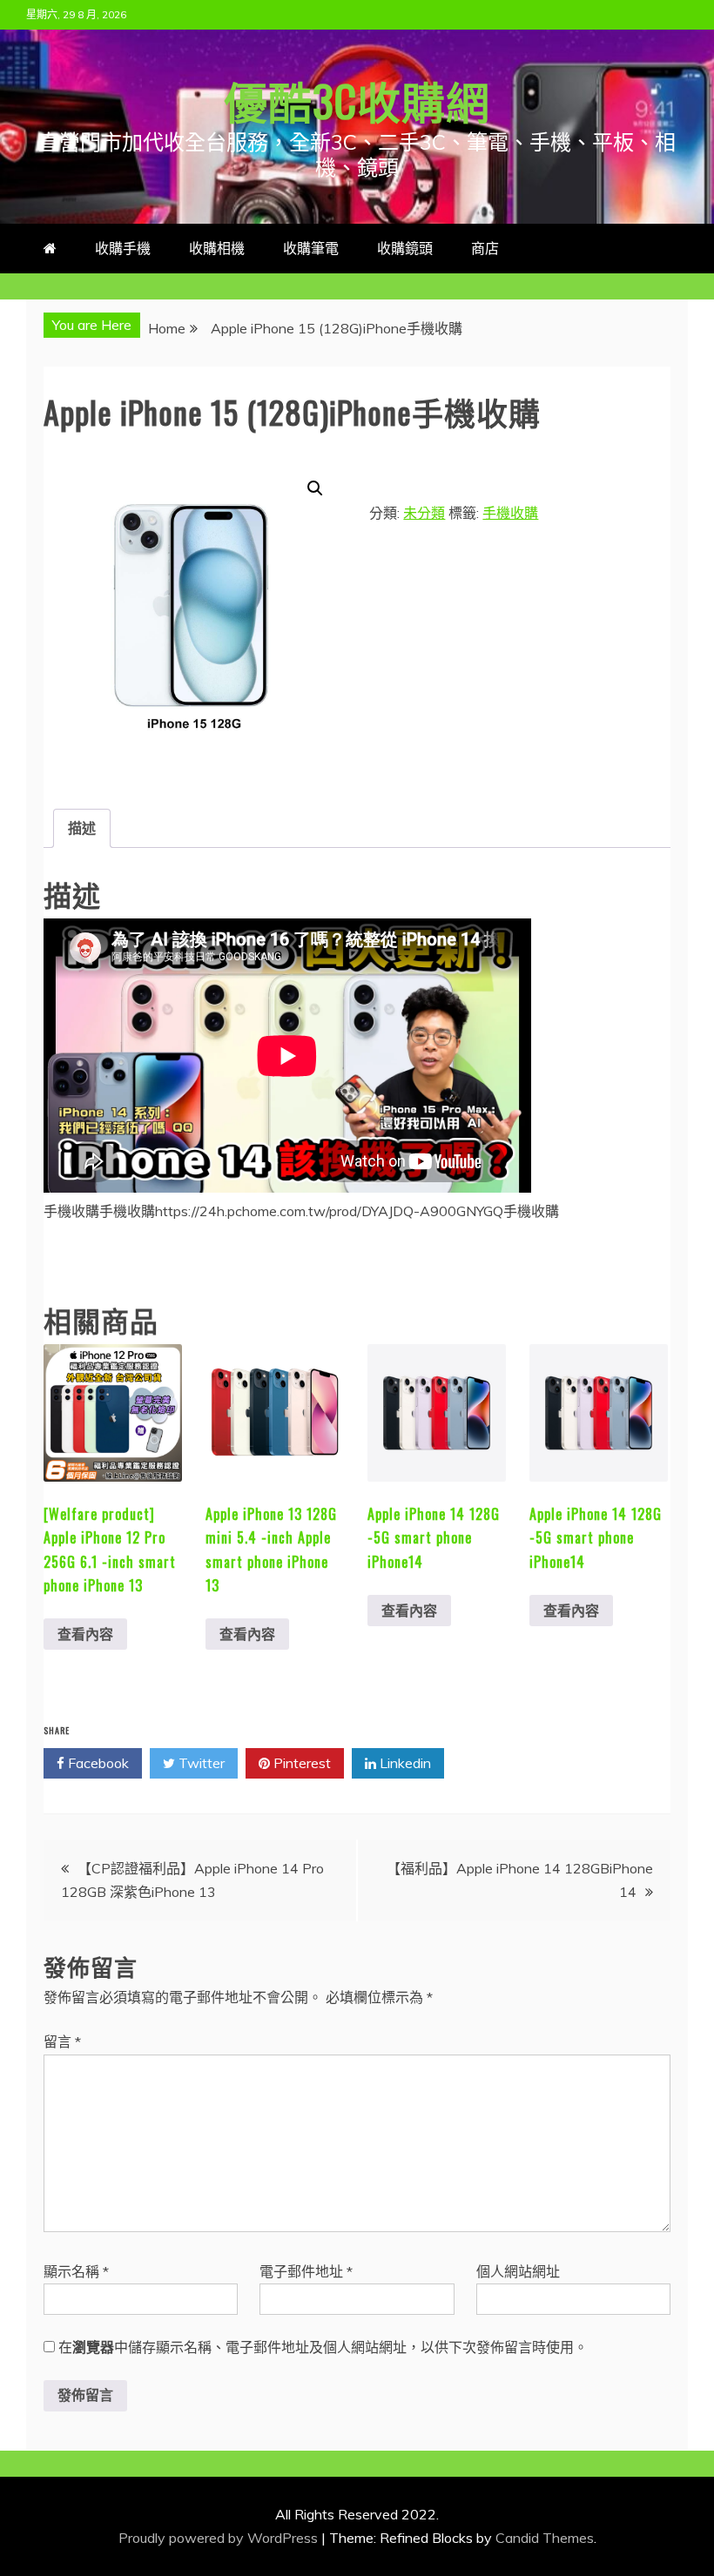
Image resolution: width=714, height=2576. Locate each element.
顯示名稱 (76, 2271)
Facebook (97, 1763)
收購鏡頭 (405, 248)
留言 (62, 2041)
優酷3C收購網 (357, 99)
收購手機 (123, 248)
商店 (485, 248)
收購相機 (217, 248)
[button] (315, 488)
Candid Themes (545, 2538)
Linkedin (404, 1763)
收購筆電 (311, 248)
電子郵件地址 (306, 2271)
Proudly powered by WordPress (220, 2538)
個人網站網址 (518, 2271)
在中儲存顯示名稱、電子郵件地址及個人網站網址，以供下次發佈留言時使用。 (323, 2347)
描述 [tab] (82, 828)
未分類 (424, 513)
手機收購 (510, 513)
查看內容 (85, 1634)
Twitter (200, 1763)
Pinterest (300, 1763)
